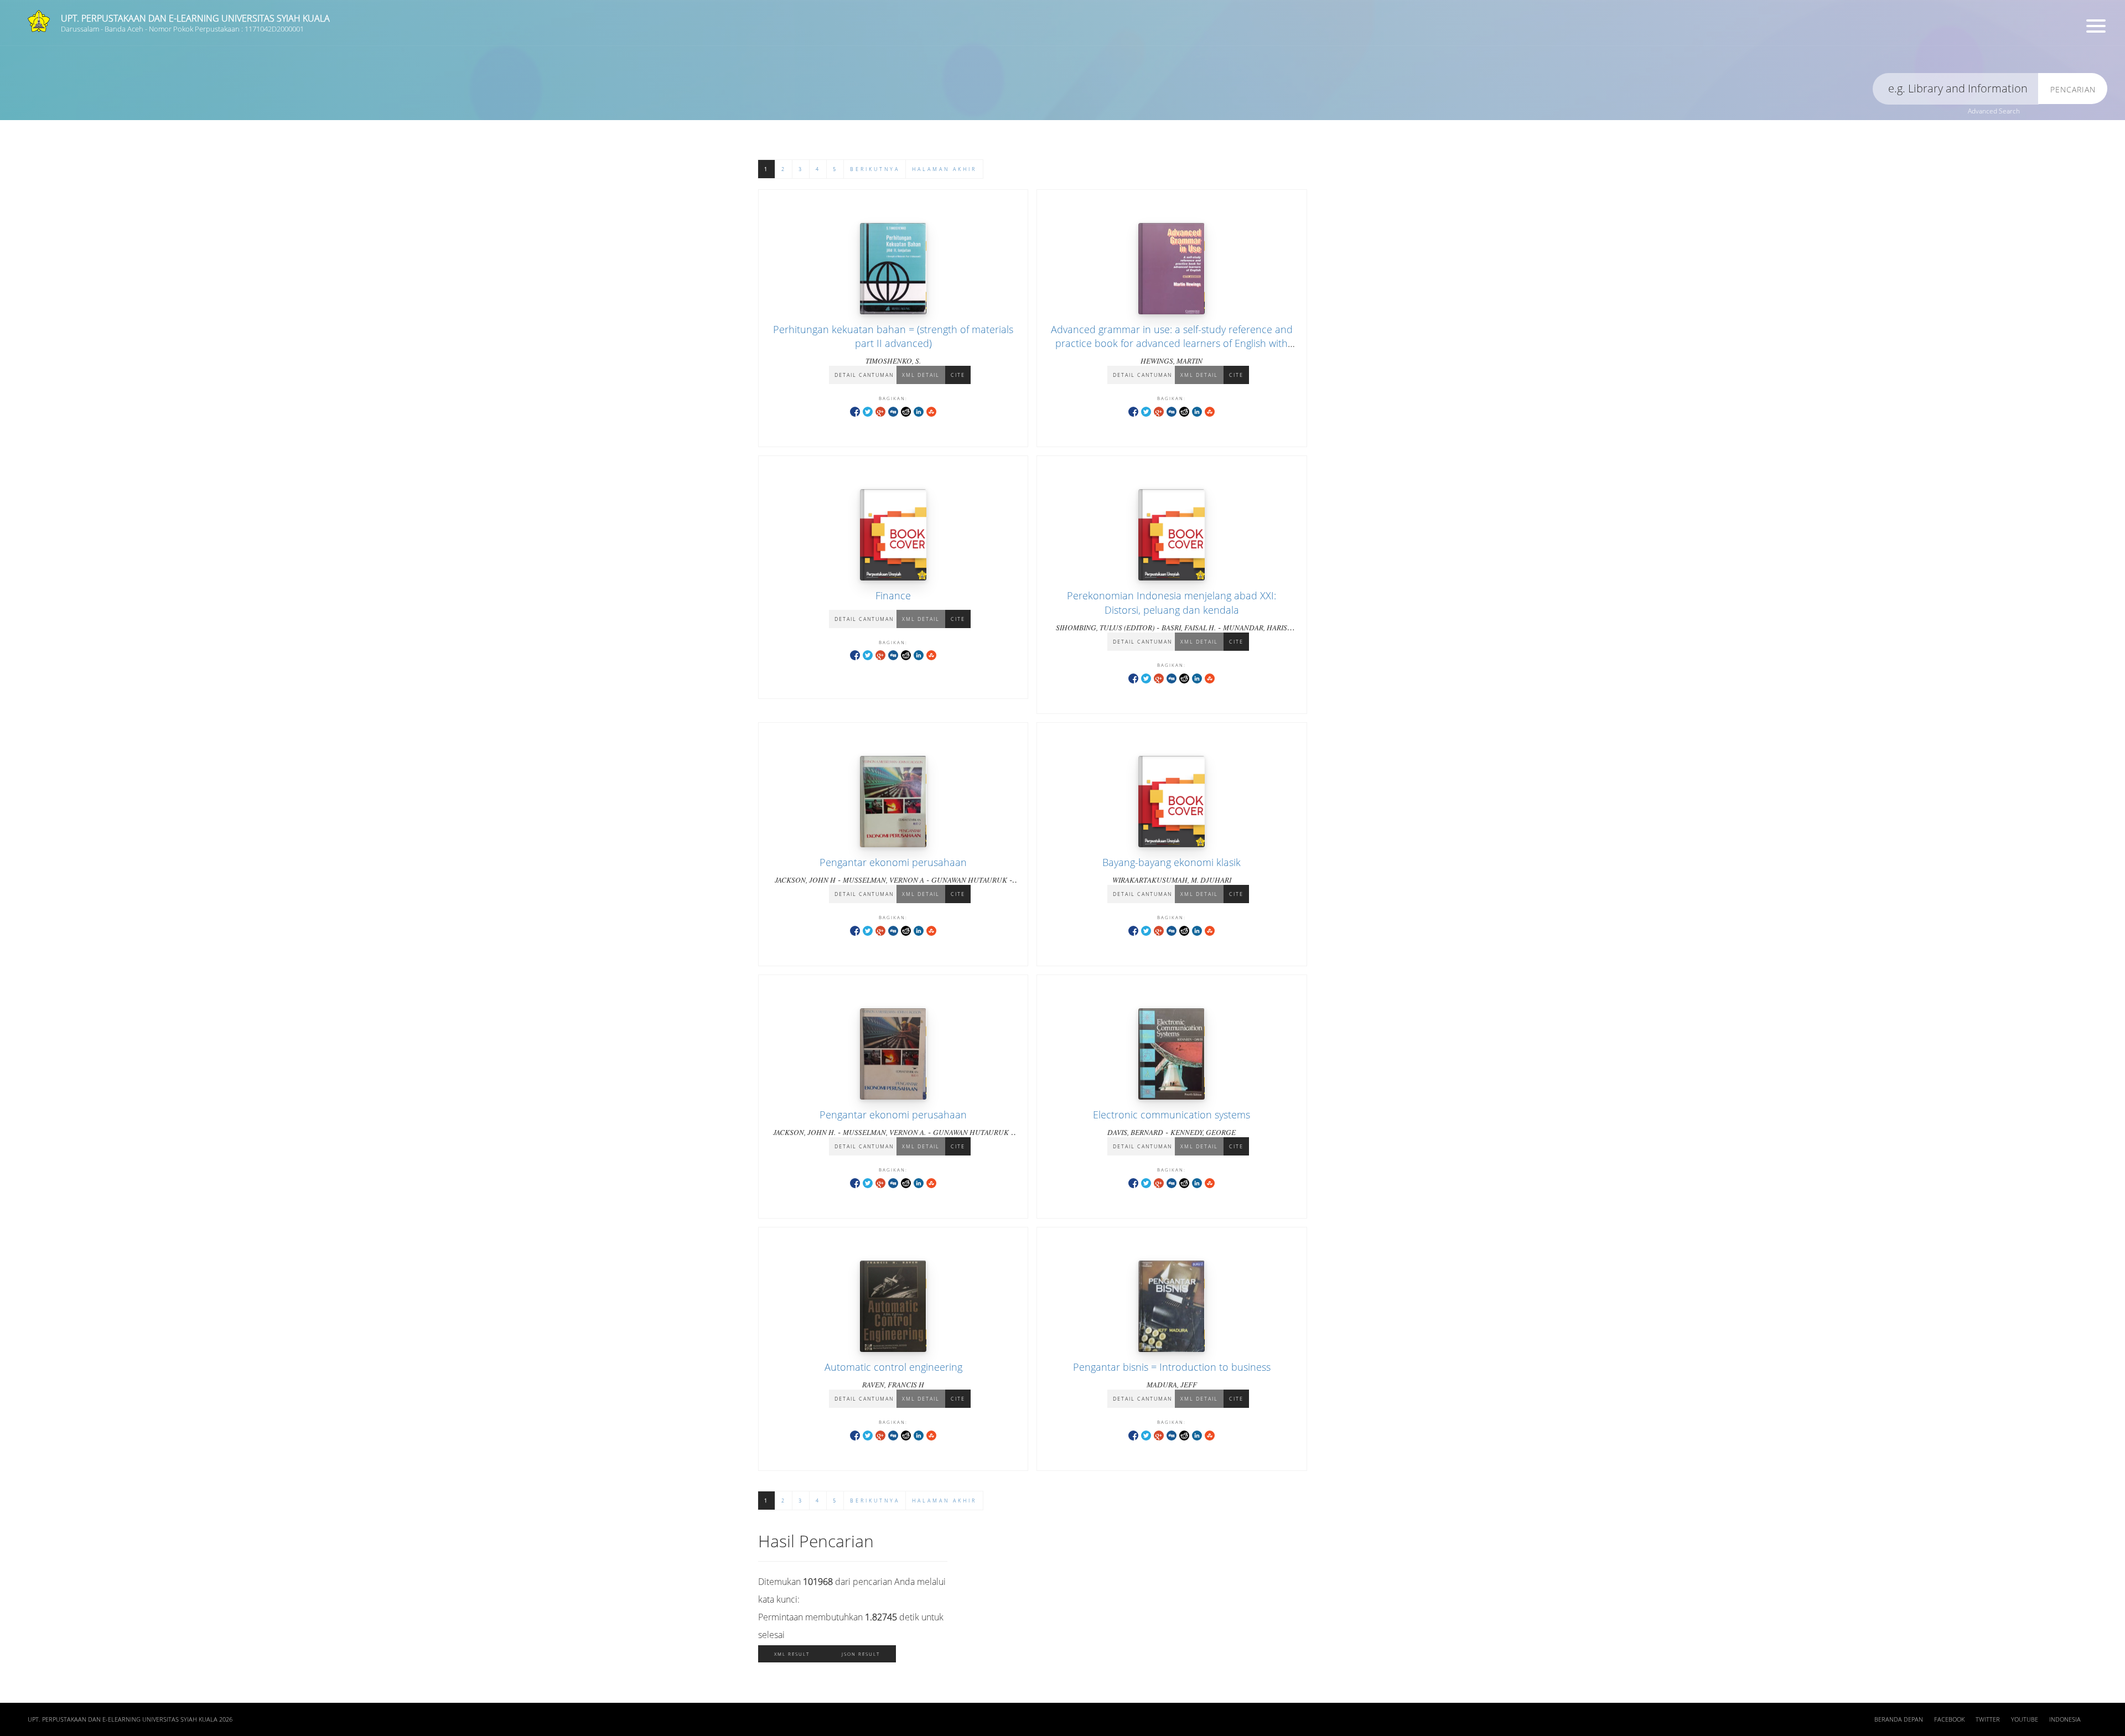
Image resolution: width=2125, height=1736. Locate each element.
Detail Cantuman (864, 375)
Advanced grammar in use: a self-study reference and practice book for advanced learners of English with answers (1172, 343)
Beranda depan (1899, 1719)
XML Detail (921, 375)
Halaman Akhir (944, 169)
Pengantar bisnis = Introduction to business (1172, 1367)
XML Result (792, 1654)
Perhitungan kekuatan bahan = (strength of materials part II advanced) (893, 336)
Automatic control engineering (893, 1367)
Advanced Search (1994, 111)
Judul (187, 47)
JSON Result (861, 1654)
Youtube (2025, 1719)
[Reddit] (906, 411)
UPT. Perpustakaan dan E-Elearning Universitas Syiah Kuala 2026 (130, 1719)
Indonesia (2065, 1719)
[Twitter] (868, 411)
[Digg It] (893, 411)
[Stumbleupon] (931, 411)
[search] (1956, 89)
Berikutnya (875, 169)
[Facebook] (855, 411)
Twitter (1988, 1719)
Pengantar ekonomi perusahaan (893, 862)
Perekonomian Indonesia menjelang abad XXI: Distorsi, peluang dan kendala (1172, 602)
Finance (893, 595)
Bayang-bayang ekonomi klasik (1172, 862)
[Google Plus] (880, 411)
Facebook (1949, 1719)
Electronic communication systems (1172, 1115)
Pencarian (2073, 89)
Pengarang (728, 47)
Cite (958, 375)
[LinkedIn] (919, 411)
